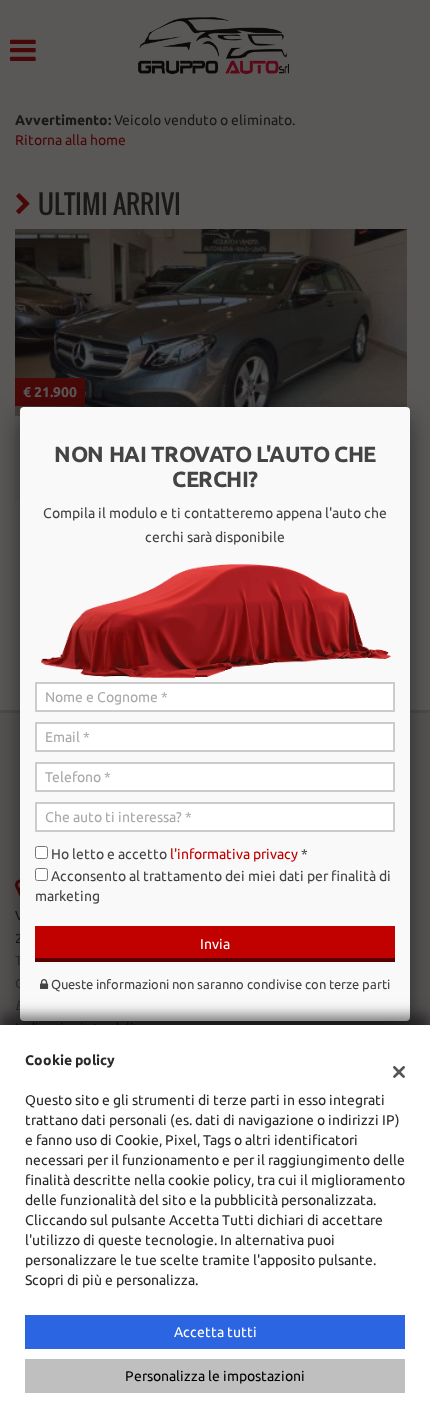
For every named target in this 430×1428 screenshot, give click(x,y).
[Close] (410, 407)
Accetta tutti (215, 1332)
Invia (215, 944)
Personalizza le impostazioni (215, 1376)
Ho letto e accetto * (179, 854)
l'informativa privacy (234, 854)
